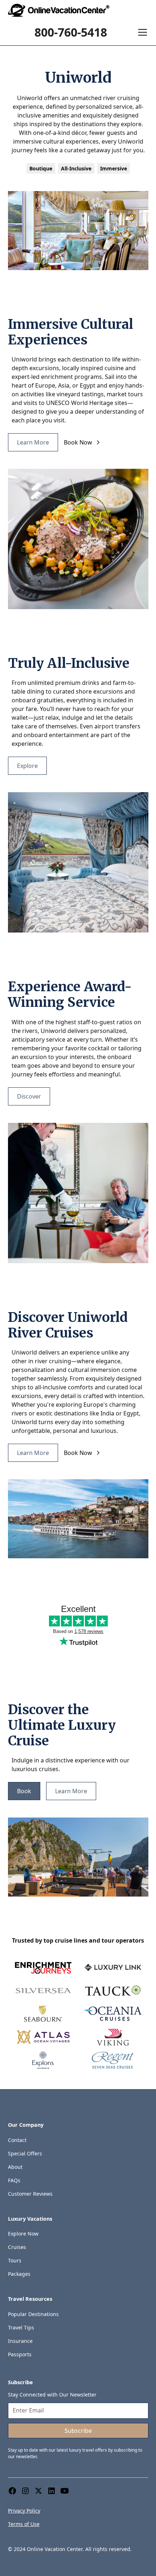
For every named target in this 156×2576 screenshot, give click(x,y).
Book (24, 1791)
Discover (29, 1096)
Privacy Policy (24, 2511)
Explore (27, 766)
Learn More (33, 442)
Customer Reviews (30, 2194)
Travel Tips (21, 2327)
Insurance (20, 2341)
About (15, 2167)
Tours (15, 2260)
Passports (20, 2354)
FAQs (14, 2180)
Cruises (17, 2247)
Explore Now (23, 2234)
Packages (19, 2274)
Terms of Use (24, 2524)
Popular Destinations (33, 2314)
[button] (141, 32)
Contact (17, 2140)
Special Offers (25, 2153)
